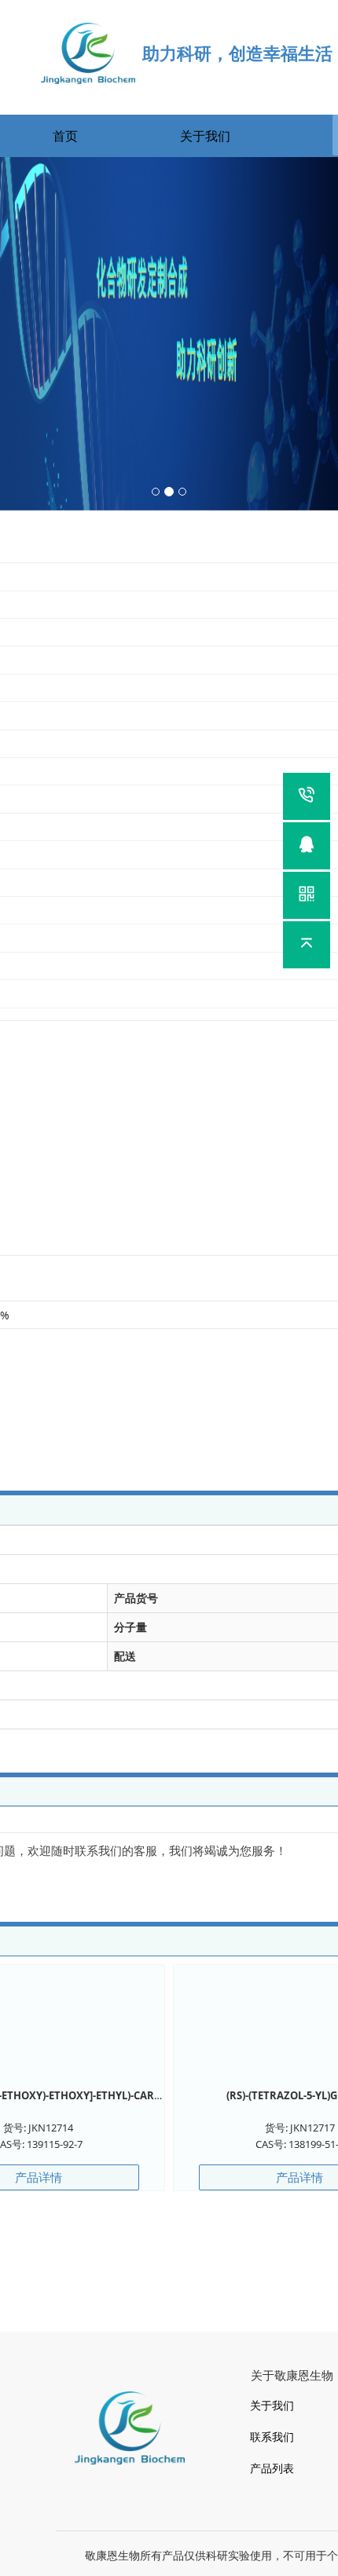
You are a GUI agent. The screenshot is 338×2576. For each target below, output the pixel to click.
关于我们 (205, 136)
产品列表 (272, 2468)
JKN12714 (51, 2128)
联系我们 (272, 2437)
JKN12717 (312, 2128)
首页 (65, 136)
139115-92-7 (55, 2144)
